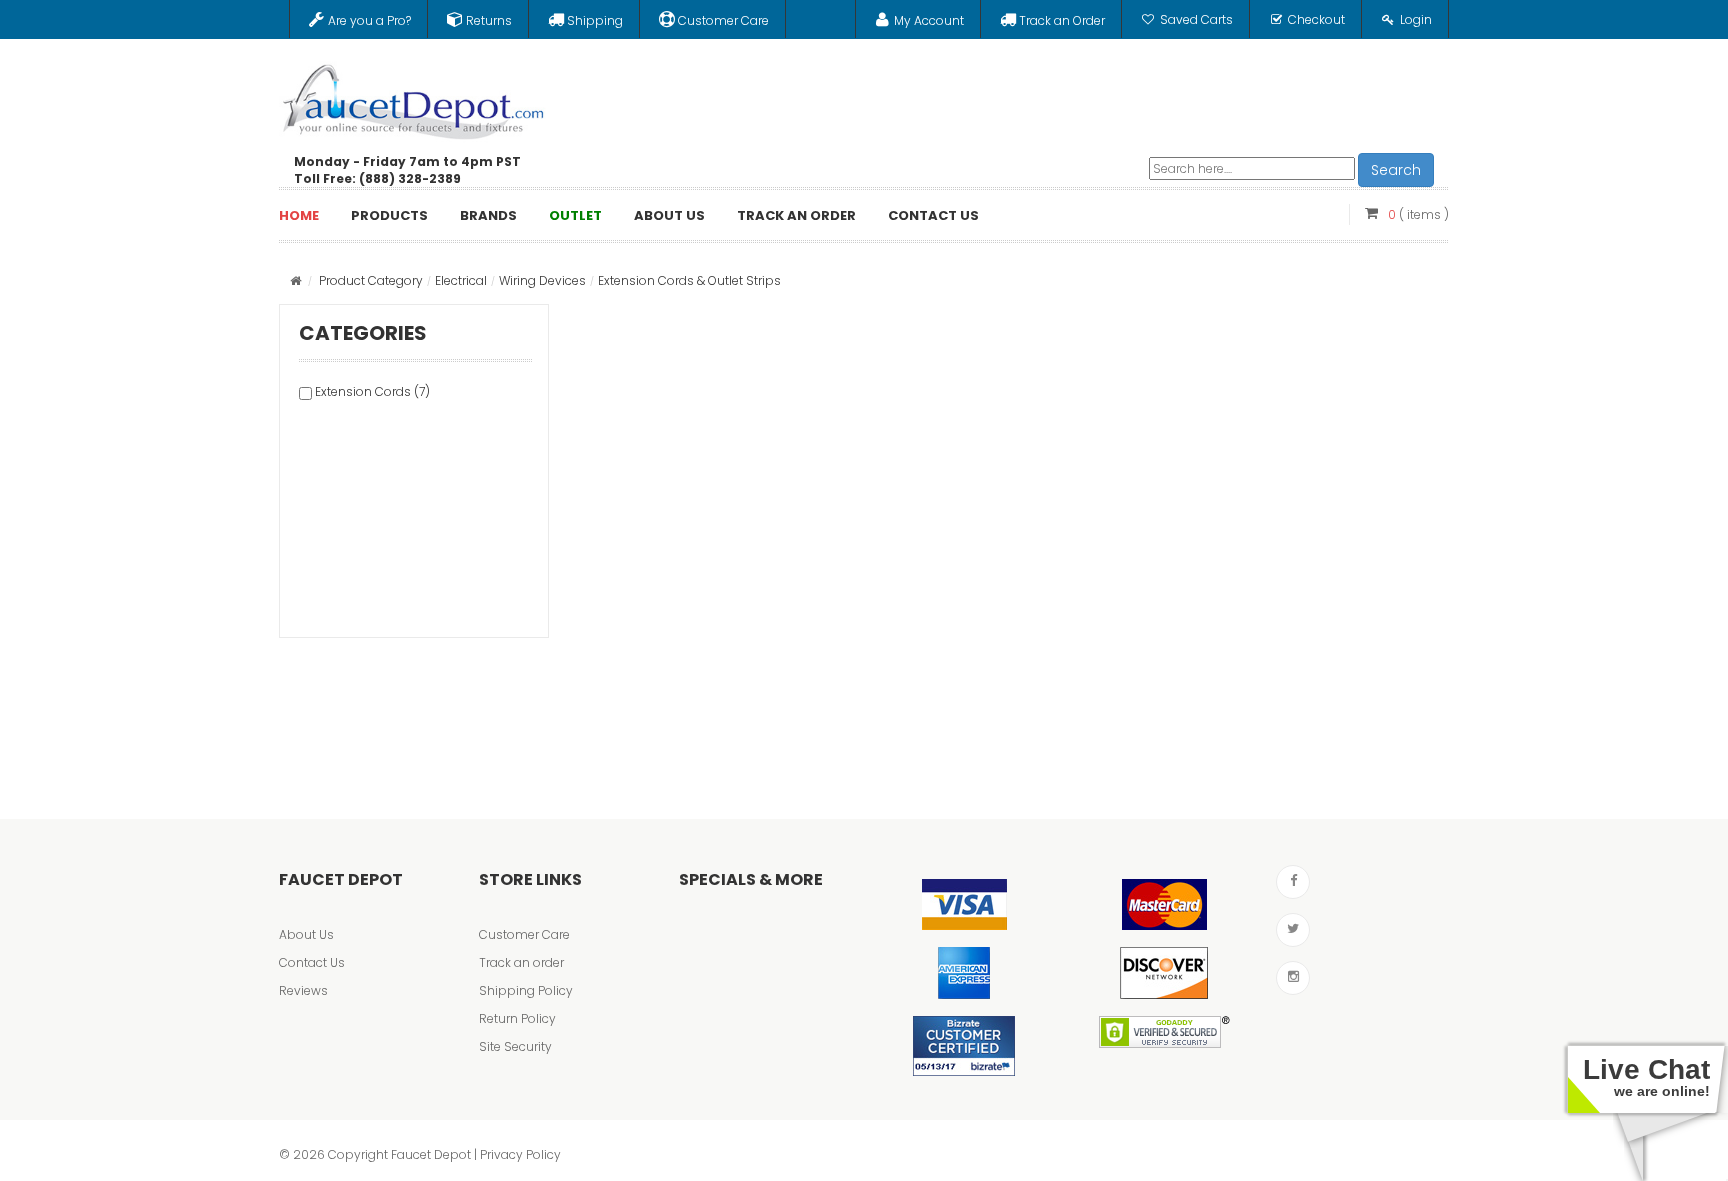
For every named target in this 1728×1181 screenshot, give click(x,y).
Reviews (303, 990)
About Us (306, 934)
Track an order (521, 962)
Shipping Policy (526, 990)
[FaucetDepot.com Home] (414, 97)
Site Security (515, 1046)
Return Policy (517, 1018)
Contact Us (312, 962)
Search (1396, 170)
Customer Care (524, 934)
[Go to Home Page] (295, 280)
